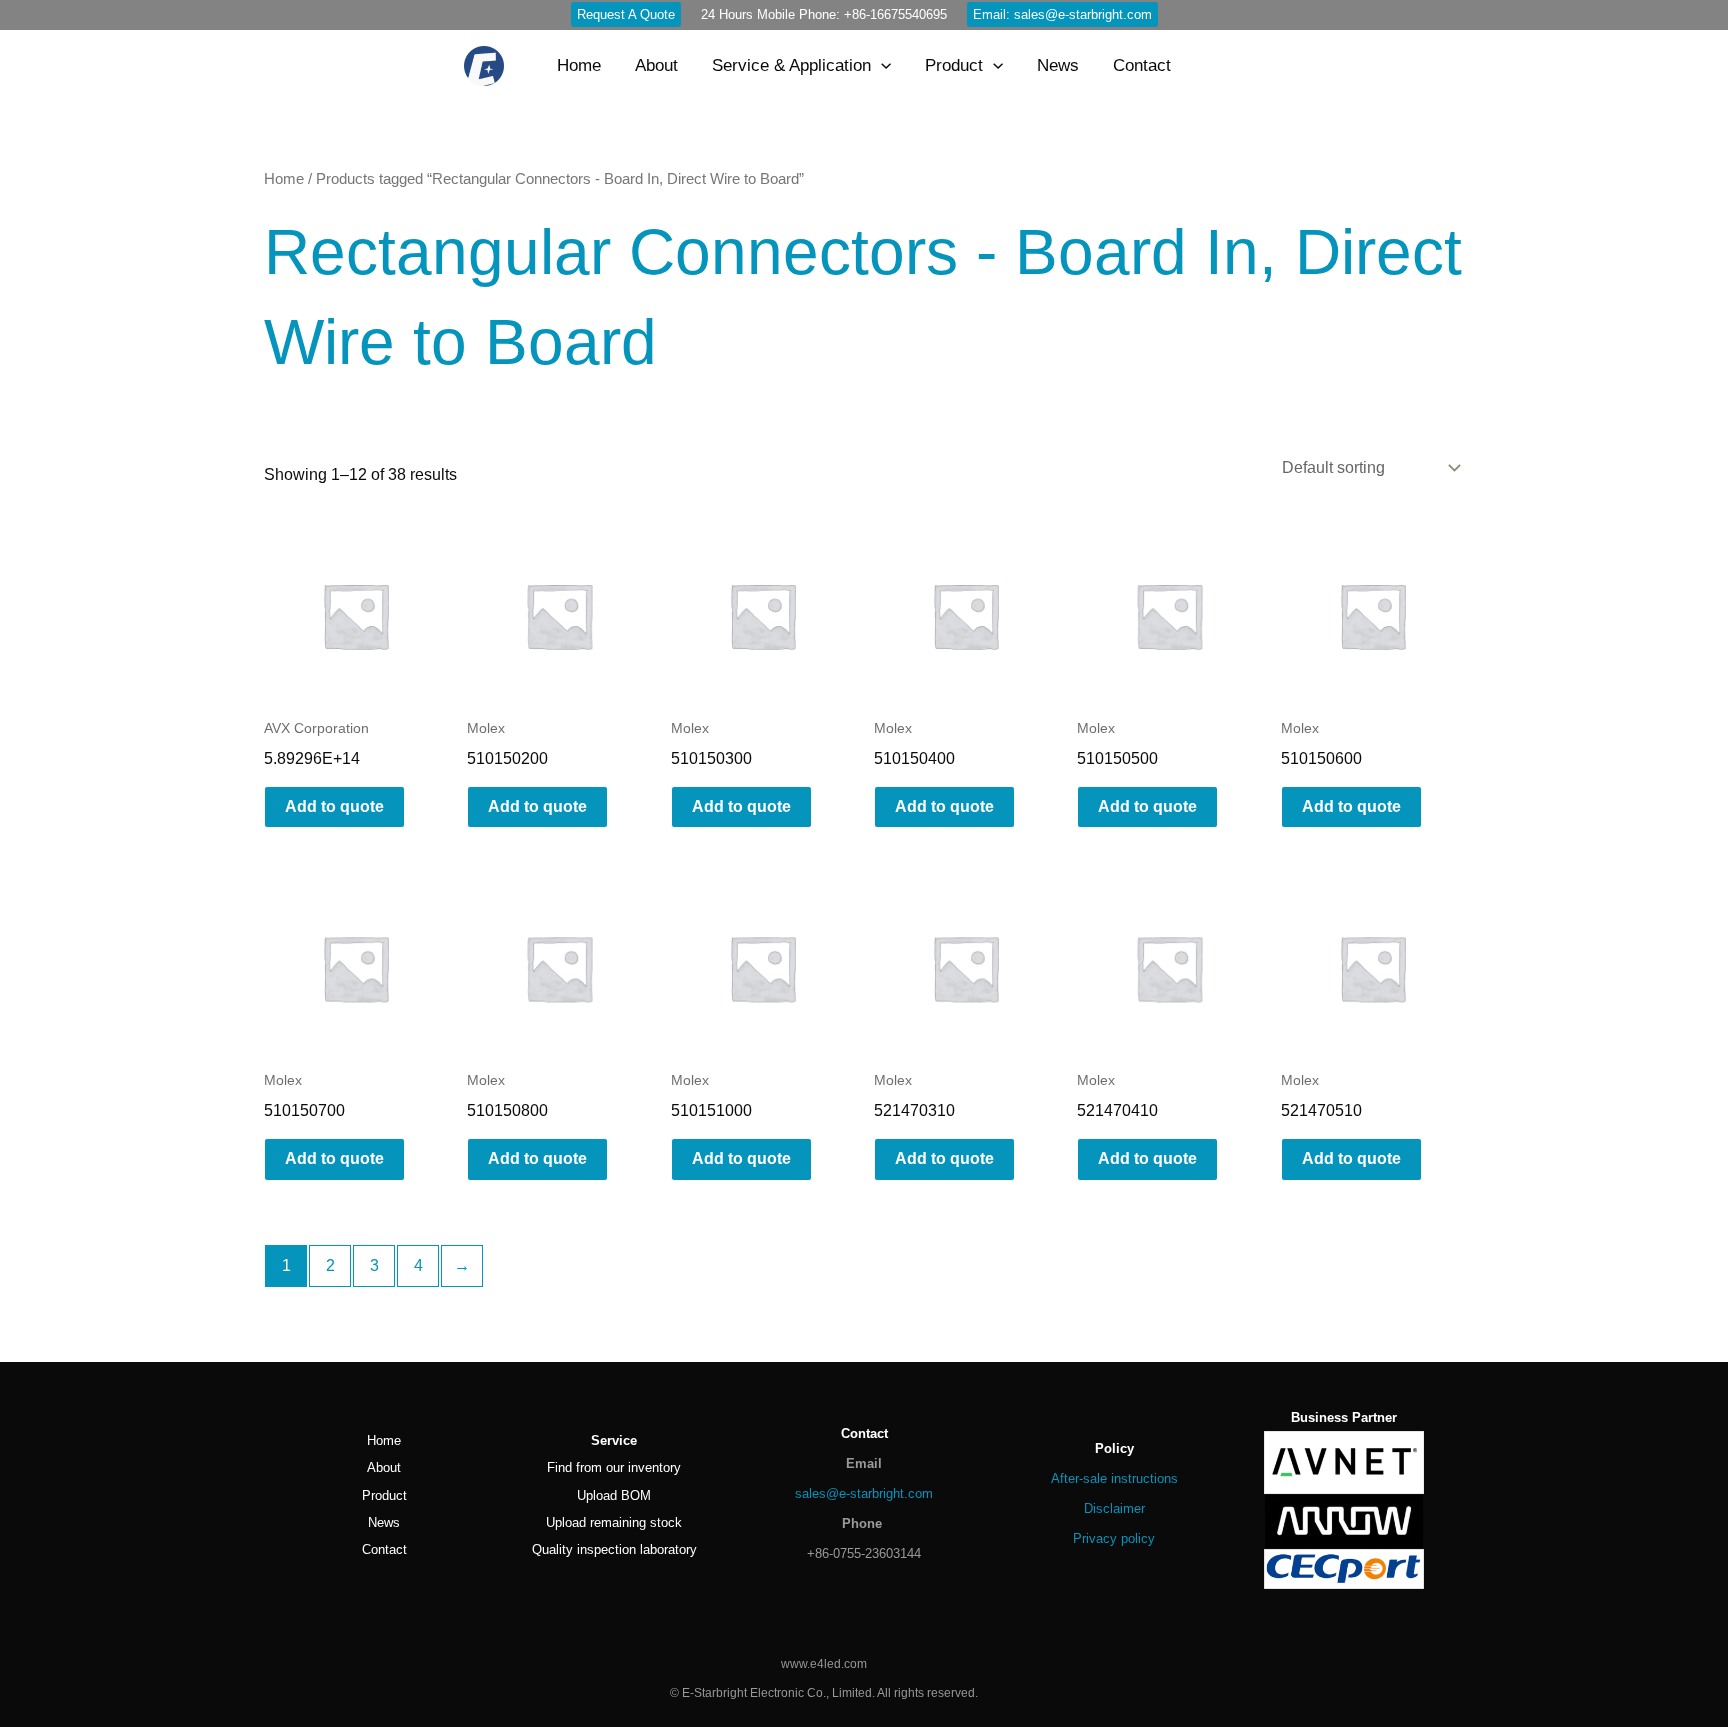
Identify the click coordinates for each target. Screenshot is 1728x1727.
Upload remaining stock (614, 1522)
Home (284, 179)
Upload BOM (614, 1495)
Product (384, 1495)
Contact (384, 1549)
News (384, 1522)
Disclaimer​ (1114, 1508)
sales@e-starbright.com (864, 1493)
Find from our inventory (614, 1467)
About (384, 1467)
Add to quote (334, 806)
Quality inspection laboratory (614, 1549)
